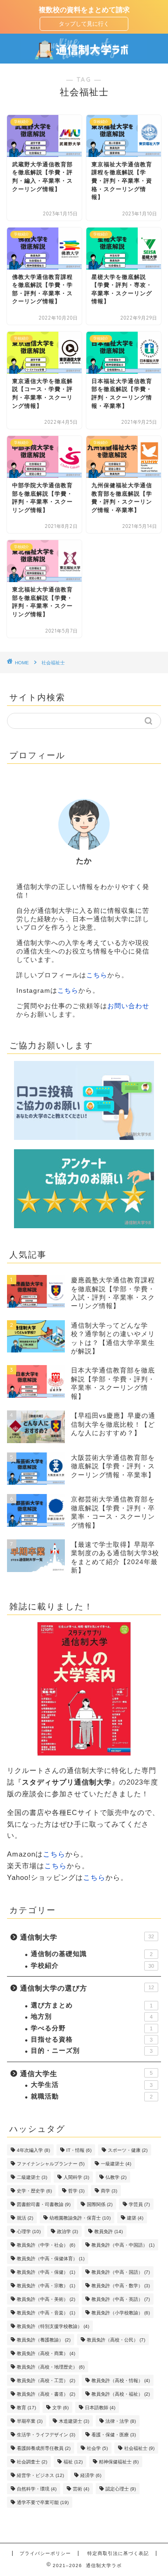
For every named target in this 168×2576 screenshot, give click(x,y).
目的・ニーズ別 (92, 2051)
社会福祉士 (139, 2448)
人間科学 (76, 2177)
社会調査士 (32, 2462)
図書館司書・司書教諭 (44, 2204)
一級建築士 (116, 2164)
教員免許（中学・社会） (46, 2245)
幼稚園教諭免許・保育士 (80, 2218)
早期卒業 (30, 2421)
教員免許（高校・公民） (116, 2340)
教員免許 (108, 2231)
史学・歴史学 (34, 2191)
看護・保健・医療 (114, 2435)
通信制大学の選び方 (87, 1988)
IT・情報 (79, 2150)
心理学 (29, 2231)
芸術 (81, 2489)
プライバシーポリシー (45, 2553)
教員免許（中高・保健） (46, 2272)
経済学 (91, 2475)
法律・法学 (121, 2421)
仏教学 (116, 2177)
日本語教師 (100, 2408)
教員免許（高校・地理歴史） (51, 2367)
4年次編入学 (33, 2150)
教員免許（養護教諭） (44, 2340)
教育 (26, 2408)
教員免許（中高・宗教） (46, 2286)
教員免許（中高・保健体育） (51, 2259)
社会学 (97, 2448)
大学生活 (92, 2085)
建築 (135, 2218)
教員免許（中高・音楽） (46, 2313)
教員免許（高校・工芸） (46, 2380)
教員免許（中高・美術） (46, 2299)
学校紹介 (92, 1966)
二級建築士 (32, 2177)
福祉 (73, 2462)
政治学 (67, 2231)
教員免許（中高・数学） (121, 2286)
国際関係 (100, 2204)
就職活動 (92, 2096)
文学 (60, 2408)
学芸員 (139, 2204)
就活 (25, 2218)
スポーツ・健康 (128, 2150)
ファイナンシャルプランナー (51, 2164)
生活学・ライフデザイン (46, 2435)
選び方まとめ (92, 2005)
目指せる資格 (92, 2039)
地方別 (92, 2017)
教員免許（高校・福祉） (121, 2394)
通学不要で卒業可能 (43, 2502)
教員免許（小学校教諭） (121, 2313)
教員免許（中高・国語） (121, 2272)
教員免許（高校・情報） (121, 2380)
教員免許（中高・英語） (121, 2299)
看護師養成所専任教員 (44, 2448)
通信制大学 (87, 1937)
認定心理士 (121, 2489)
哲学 (76, 2191)
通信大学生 (86, 2074)
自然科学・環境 (37, 2489)
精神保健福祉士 (119, 2462)
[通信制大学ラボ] (84, 56)
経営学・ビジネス (40, 2475)
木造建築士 (74, 2421)
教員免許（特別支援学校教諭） (53, 2326)
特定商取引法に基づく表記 (118, 2553)
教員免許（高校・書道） (46, 2394)
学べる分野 (92, 2028)
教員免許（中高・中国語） (123, 2245)
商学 (109, 2191)
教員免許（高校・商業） (46, 2353)
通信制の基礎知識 (92, 1954)
